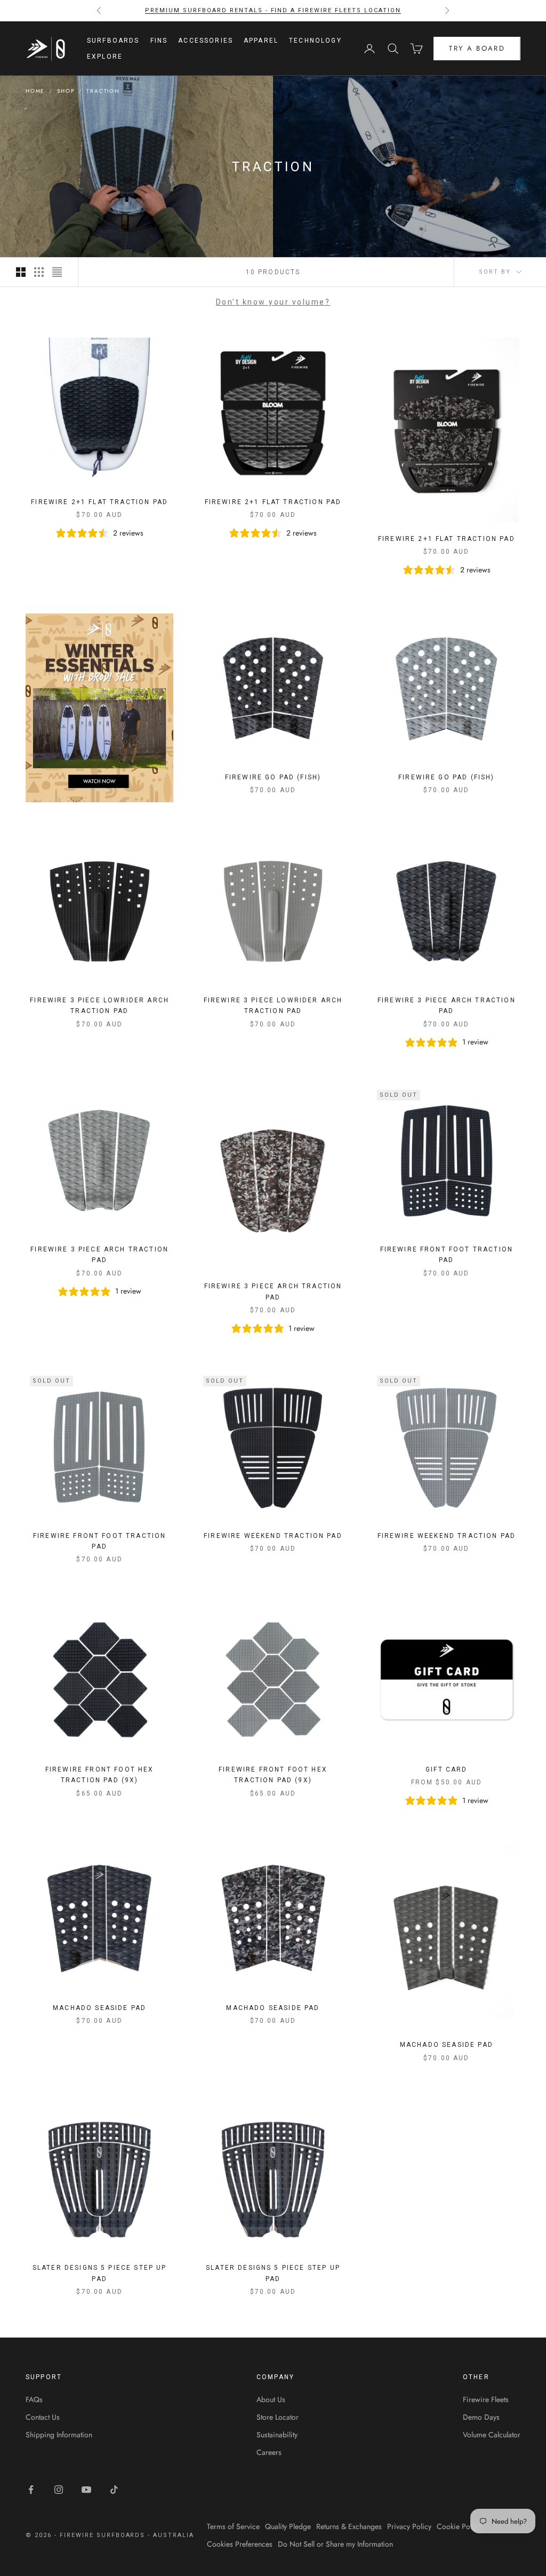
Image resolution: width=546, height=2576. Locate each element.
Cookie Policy (459, 2526)
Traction (103, 91)
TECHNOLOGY (315, 41)
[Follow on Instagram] (59, 2490)
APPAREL (261, 41)
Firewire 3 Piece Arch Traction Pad (447, 1006)
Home (35, 91)
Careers (269, 2452)
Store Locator (278, 2417)
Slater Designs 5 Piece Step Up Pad (100, 2273)
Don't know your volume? (273, 302)
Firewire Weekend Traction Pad (273, 1536)
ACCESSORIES (206, 41)
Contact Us (43, 2417)
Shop (66, 91)
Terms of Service (233, 2526)
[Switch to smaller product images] (39, 272)
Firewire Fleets (486, 2399)
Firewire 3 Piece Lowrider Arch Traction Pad (99, 1006)
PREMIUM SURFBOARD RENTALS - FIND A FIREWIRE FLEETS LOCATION (273, 10)
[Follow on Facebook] (31, 2490)
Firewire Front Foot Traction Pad (447, 1255)
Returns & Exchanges (349, 2526)
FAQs (34, 2399)
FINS (159, 41)
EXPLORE (105, 57)
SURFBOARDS (113, 41)
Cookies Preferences (240, 2544)
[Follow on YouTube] (86, 2490)
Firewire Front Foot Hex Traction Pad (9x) (100, 1775)
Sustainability (277, 2435)
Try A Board (477, 48)
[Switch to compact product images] (57, 272)
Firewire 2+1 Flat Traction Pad (99, 502)
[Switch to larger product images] (21, 272)
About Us (271, 2399)
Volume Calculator (492, 2435)
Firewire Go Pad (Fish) (273, 777)
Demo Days (481, 2417)
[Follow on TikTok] (114, 2490)
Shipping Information (59, 2435)
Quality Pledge (288, 2526)
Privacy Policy (409, 2526)
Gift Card (446, 1769)
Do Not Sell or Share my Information (335, 2544)
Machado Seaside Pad (99, 2008)
